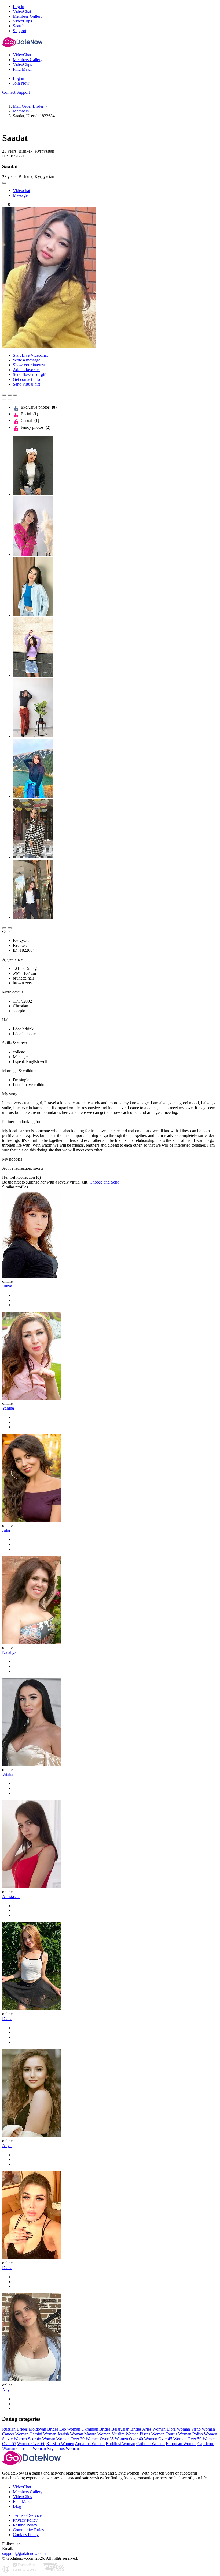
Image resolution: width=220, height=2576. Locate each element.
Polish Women (205, 2434)
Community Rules (28, 2530)
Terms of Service (27, 2515)
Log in (19, 7)
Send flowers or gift (30, 374)
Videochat (21, 191)
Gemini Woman (43, 2434)
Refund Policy (25, 2525)
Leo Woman (70, 2429)
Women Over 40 (129, 2439)
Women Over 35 (100, 2439)
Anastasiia (11, 1897)
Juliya (7, 1286)
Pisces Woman (152, 2434)
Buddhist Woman (120, 2444)
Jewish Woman (70, 2434)
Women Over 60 (31, 2444)
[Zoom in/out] (15, 395)
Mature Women (97, 2434)
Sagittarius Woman (63, 2448)
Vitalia (8, 1774)
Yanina (8, 1408)
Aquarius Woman (90, 2444)
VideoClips (22, 2497)
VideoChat (22, 2487)
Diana (7, 2019)
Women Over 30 (70, 2439)
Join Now (21, 83)
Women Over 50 (187, 2439)
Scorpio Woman (42, 2439)
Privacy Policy (25, 2520)
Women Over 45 (158, 2439)
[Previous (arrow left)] (4, 400)
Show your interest (29, 365)
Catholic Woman (151, 2444)
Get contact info (26, 379)
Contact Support (16, 92)
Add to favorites (27, 370)
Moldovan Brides (43, 2429)
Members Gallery (28, 2492)
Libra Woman (178, 2429)
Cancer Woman (15, 2434)
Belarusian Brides (126, 2429)
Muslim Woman (125, 2434)
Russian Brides (15, 2429)
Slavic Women (14, 2439)
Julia (6, 1530)
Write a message (27, 360)
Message (20, 195)
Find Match (23, 2501)
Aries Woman (154, 2429)
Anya (7, 2146)
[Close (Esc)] (4, 395)
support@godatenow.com (24, 2553)
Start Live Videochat (30, 355)
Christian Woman (31, 2448)
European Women (181, 2444)
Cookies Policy (26, 2535)
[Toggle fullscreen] (10, 395)
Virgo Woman (203, 2429)
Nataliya (9, 1652)
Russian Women (60, 2444)
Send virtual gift (26, 384)
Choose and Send (104, 1182)
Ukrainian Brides (96, 2429)
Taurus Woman (178, 2434)
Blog (17, 2506)
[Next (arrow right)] (10, 400)
